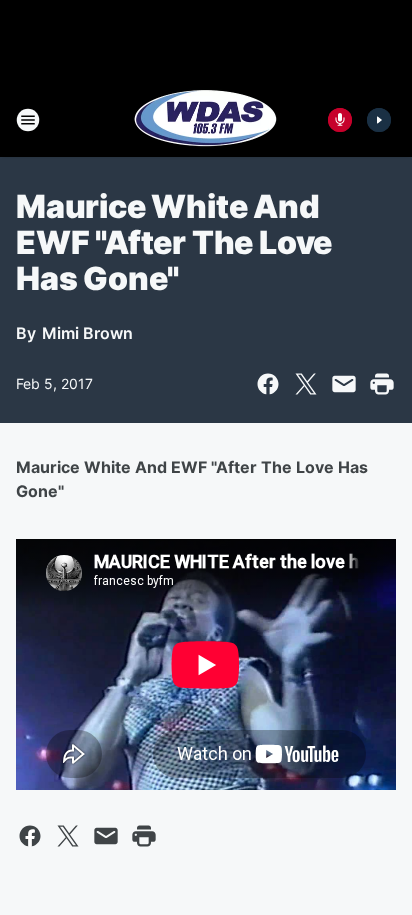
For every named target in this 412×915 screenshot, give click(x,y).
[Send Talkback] (340, 120)
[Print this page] (382, 384)
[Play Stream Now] (379, 120)
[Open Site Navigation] (28, 120)
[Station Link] (206, 120)
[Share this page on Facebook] (268, 384)
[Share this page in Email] (344, 384)
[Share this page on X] (306, 384)
